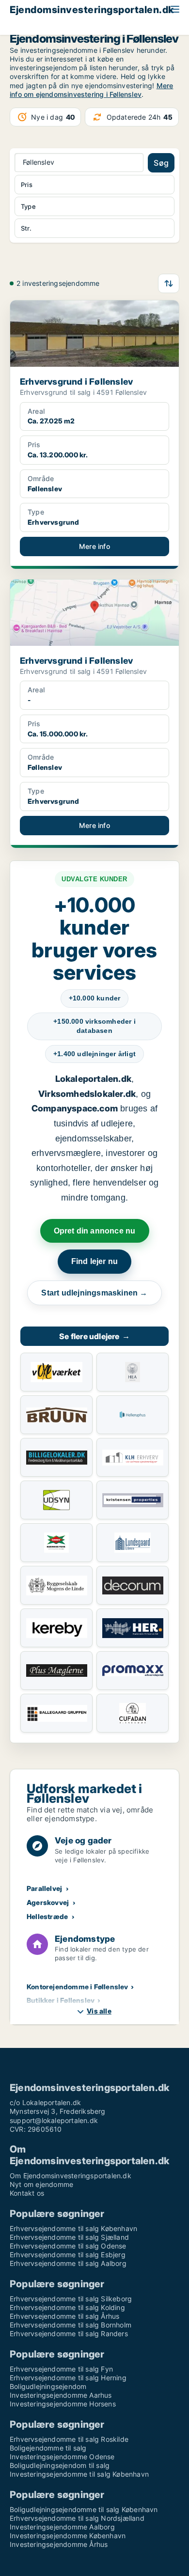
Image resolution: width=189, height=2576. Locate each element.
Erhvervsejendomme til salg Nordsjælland (77, 2518)
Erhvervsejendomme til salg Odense (68, 2246)
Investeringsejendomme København (68, 2536)
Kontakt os (27, 2193)
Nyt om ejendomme (41, 2184)
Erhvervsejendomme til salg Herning (68, 2378)
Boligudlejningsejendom (48, 2386)
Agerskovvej (48, 1902)
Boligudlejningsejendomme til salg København (84, 2509)
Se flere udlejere (94, 1336)
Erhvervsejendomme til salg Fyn (61, 2369)
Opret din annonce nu (95, 1231)
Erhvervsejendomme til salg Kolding (67, 2307)
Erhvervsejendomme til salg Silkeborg (71, 2299)
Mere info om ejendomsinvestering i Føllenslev (91, 90)
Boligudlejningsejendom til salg (60, 2465)
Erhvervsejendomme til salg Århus (64, 2316)
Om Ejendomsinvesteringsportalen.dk (71, 2176)
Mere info (94, 546)
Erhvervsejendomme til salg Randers (69, 2334)
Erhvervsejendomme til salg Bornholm (71, 2325)
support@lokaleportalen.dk (54, 2120)
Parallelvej (44, 1888)
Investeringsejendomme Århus (59, 2544)
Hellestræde (47, 1916)
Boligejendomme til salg (48, 2448)
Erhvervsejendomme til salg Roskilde (69, 2439)
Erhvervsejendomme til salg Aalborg (68, 2263)
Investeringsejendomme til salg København (79, 2474)
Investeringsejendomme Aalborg (62, 2527)
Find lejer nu (95, 1261)
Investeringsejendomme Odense (62, 2457)
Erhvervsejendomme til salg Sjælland (69, 2237)
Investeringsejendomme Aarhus (61, 2395)
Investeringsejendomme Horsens (63, 2404)
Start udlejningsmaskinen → (94, 1293)
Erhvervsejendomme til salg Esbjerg (68, 2255)
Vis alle (99, 2011)
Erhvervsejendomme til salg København (73, 2228)
